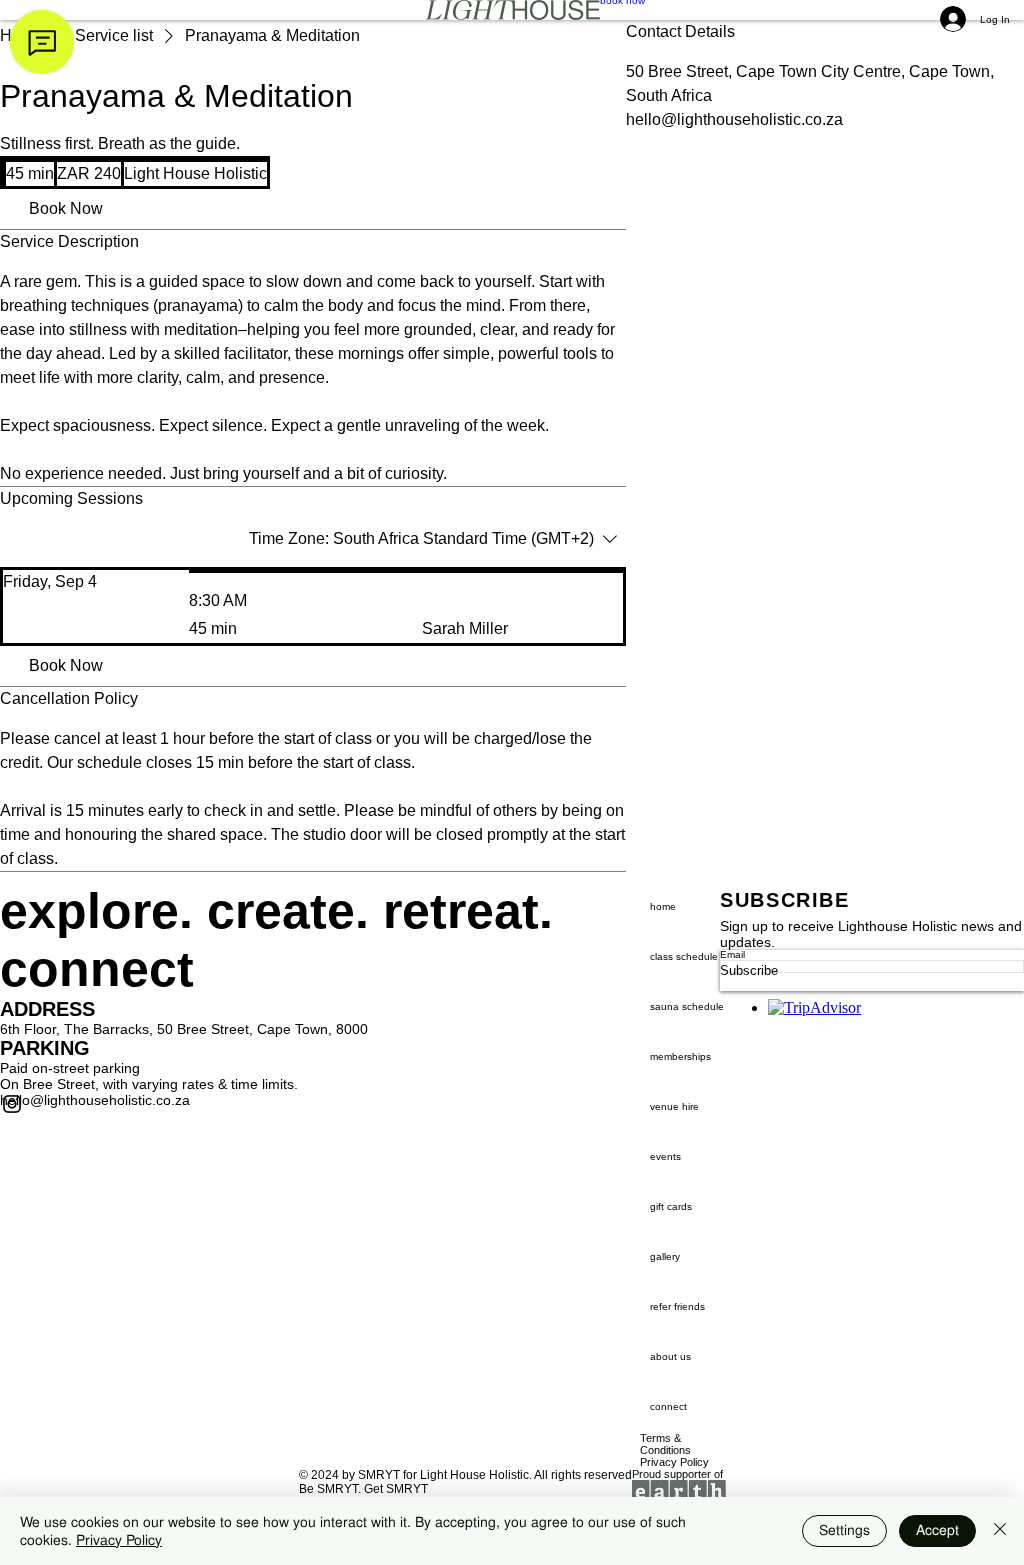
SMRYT (379, 1475)
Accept (937, 1530)
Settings (844, 1530)
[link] (66, 209)
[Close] (1000, 1531)
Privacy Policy (119, 1540)
